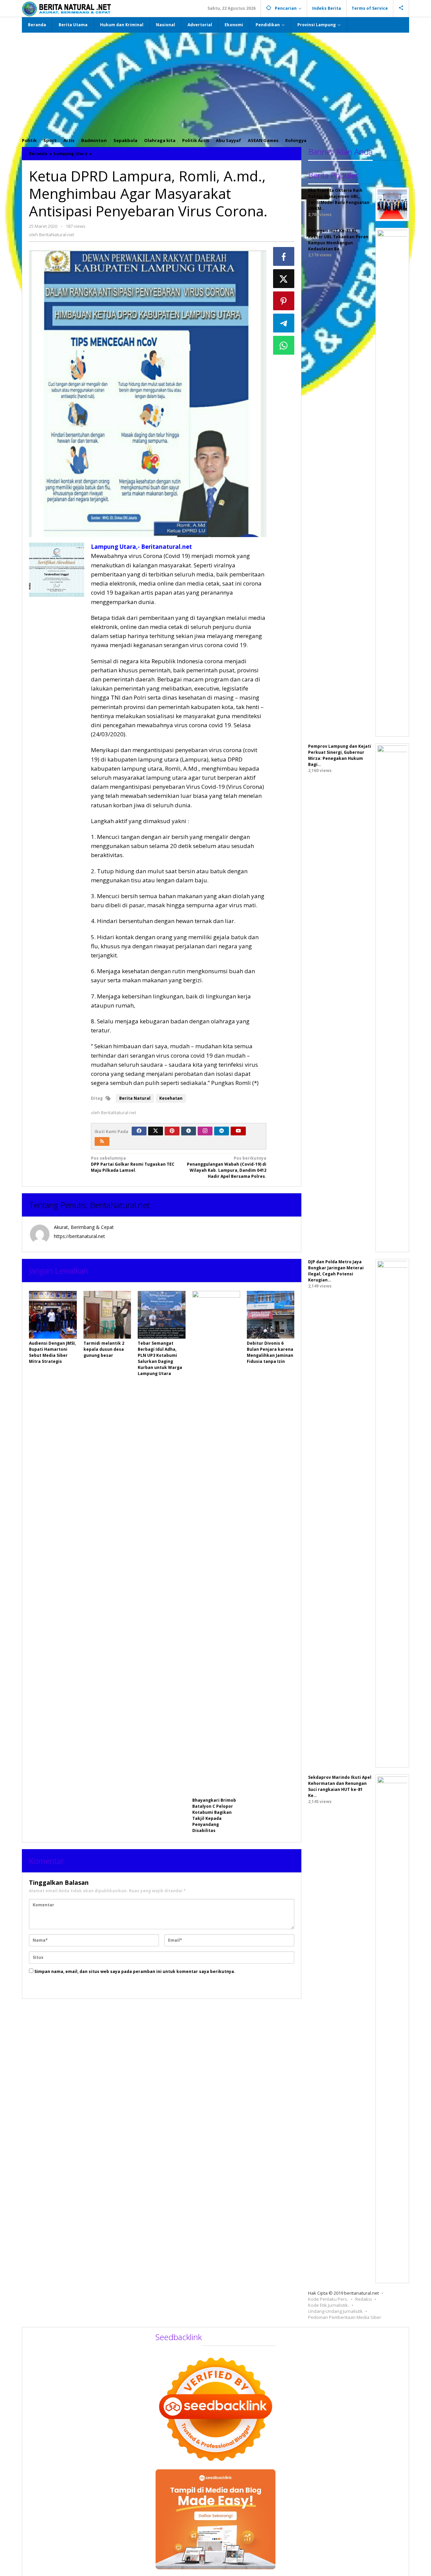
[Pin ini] (284, 301)
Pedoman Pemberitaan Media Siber (345, 2317)
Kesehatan (171, 1098)
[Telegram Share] (284, 323)
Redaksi (363, 2299)
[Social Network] (401, 8)
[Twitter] (156, 1131)
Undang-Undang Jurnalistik (335, 2311)
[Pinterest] (172, 1131)
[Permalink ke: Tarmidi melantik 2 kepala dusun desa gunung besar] (107, 1315)
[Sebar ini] (284, 256)
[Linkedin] (222, 1131)
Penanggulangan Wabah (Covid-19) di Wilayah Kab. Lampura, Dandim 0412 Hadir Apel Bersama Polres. (227, 1167)
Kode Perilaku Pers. (328, 2299)
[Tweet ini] (284, 279)
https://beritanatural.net (79, 1236)
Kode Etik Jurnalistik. (328, 2305)
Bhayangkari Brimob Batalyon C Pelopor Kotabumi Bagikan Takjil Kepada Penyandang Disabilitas (214, 1815)
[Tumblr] (189, 1131)
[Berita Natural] (66, 9)
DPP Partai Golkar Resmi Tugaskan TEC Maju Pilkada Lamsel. (133, 1164)
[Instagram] (205, 1131)
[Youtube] (238, 1131)
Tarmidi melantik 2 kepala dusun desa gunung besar (104, 1349)
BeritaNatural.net (120, 1205)
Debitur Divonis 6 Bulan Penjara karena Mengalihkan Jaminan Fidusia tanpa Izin (270, 1352)
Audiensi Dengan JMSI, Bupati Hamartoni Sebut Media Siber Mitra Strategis (52, 1352)
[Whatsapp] (284, 345)
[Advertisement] (215, 83)
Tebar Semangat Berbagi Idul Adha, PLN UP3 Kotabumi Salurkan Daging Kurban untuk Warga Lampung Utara (160, 1358)
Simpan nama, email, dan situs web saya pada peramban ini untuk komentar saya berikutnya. (135, 1971)
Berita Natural (135, 1098)
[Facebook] (139, 1131)
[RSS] (102, 1141)
